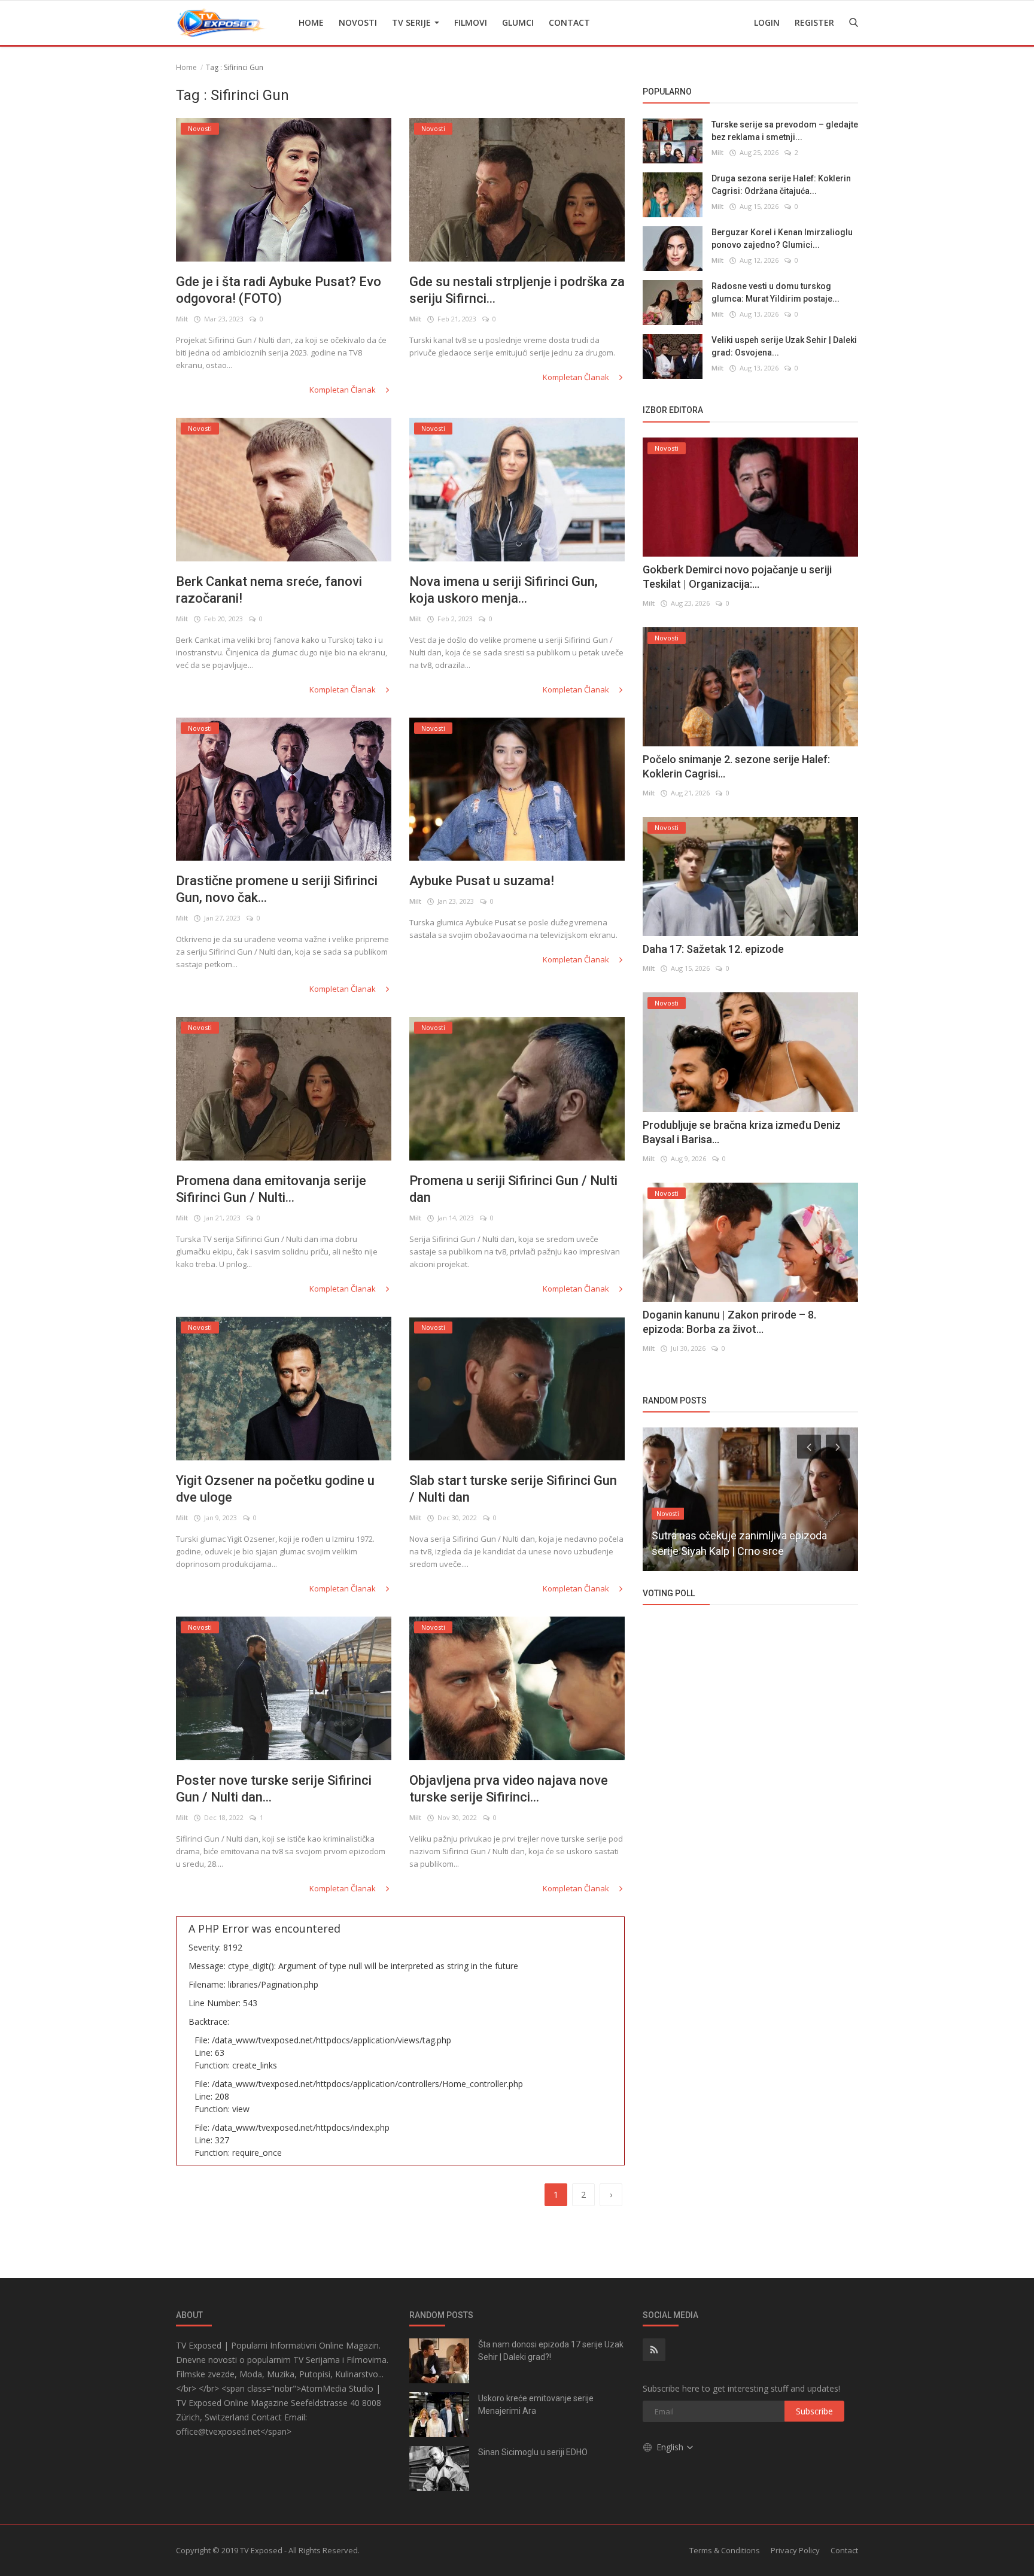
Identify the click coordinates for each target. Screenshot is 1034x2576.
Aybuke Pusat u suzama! (482, 881)
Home (311, 22)
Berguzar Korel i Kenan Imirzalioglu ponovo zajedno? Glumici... (782, 239)
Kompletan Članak (343, 390)
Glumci (518, 22)
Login (767, 22)
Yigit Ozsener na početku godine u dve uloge (275, 1489)
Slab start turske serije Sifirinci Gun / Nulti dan (513, 1489)
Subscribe (814, 2411)
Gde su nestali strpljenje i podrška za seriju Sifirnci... (517, 290)
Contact (569, 22)
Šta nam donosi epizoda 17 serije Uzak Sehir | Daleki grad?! (551, 2351)
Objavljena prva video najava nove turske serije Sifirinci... (509, 1789)
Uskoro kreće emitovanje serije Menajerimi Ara (536, 2405)
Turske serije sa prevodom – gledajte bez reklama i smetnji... (785, 131)
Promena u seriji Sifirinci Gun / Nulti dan (513, 1189)
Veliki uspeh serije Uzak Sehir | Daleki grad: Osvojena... (784, 346)
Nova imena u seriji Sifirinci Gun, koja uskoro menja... (504, 590)
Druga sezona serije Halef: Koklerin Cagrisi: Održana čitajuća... (781, 185)
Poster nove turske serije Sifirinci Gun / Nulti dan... (274, 1789)
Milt (182, 319)
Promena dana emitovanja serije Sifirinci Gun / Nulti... (271, 1189)
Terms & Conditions (725, 2550)
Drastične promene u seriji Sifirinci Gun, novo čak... (277, 889)
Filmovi (471, 22)
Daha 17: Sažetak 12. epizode (713, 949)
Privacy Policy (795, 2550)
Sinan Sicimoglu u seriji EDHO (533, 2452)
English (671, 2447)
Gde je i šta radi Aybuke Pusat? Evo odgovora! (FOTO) (279, 290)
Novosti (358, 22)
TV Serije (413, 22)
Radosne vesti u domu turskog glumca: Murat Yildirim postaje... (775, 292)
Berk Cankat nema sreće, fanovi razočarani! (269, 590)
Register (814, 22)
